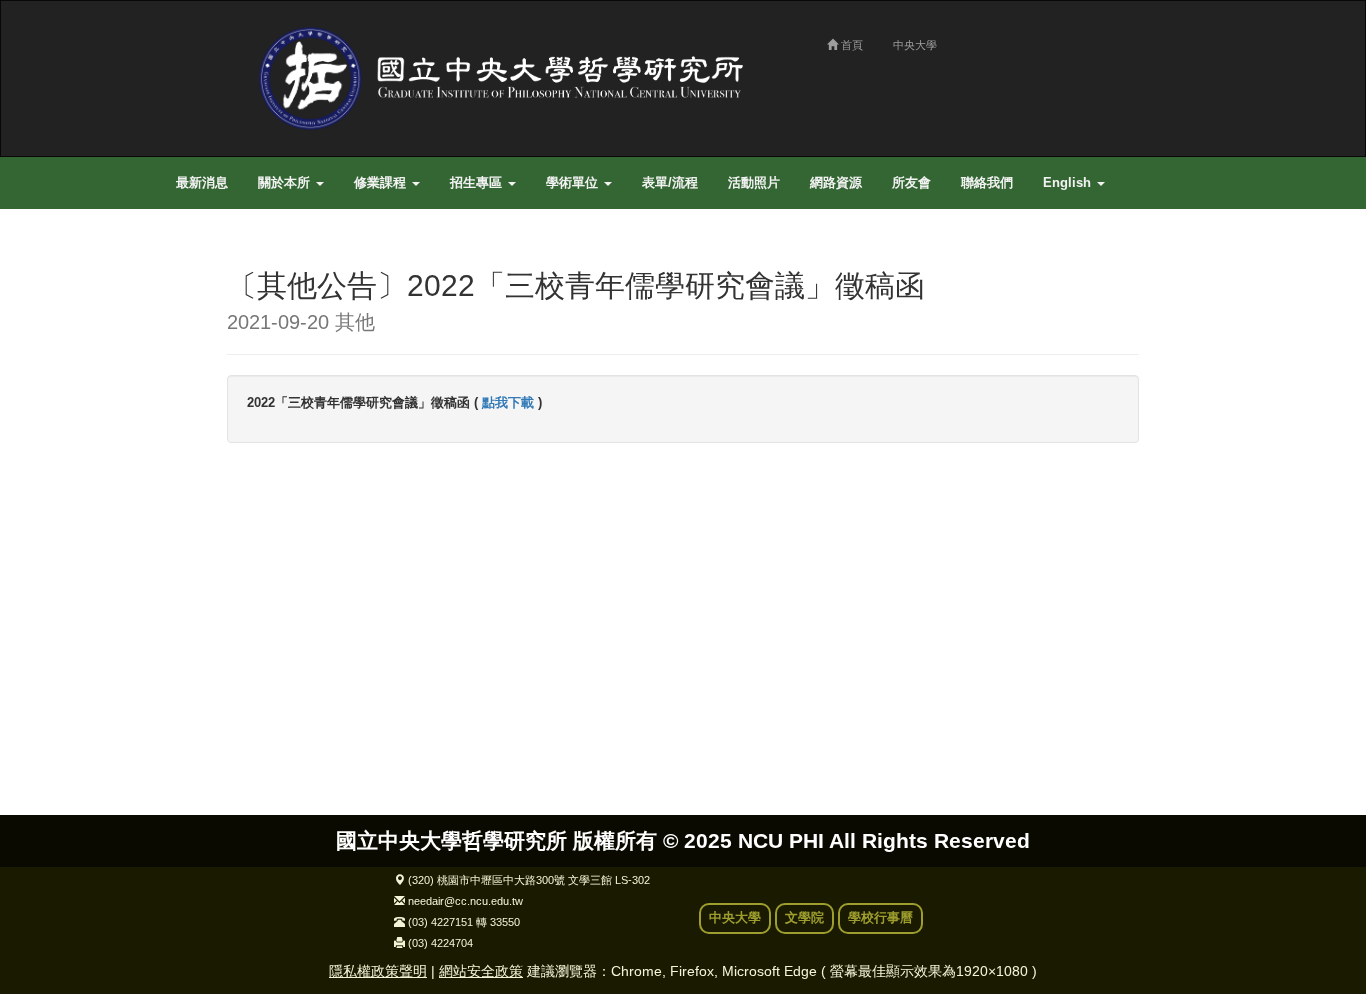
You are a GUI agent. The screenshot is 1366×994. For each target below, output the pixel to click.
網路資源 (836, 183)
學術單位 (574, 183)
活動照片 (754, 183)
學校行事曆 (880, 918)
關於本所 (286, 183)
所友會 (911, 183)
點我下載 (508, 403)
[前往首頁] (508, 78)
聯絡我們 (987, 183)
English (1069, 183)
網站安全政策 (481, 971)
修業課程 (382, 183)
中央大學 (915, 45)
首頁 (850, 45)
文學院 (804, 918)
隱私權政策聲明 (378, 971)
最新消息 (202, 183)
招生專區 (478, 183)
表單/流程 (670, 183)
